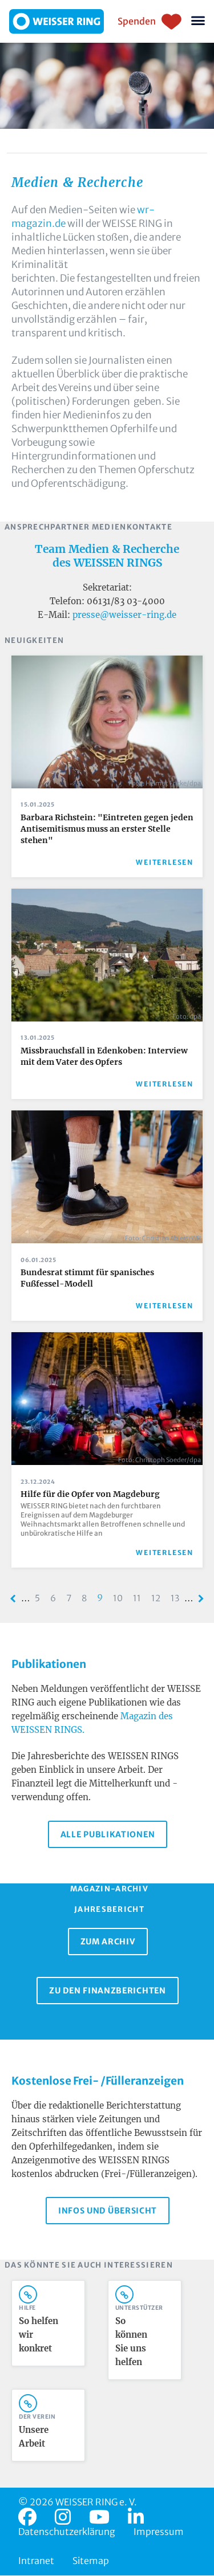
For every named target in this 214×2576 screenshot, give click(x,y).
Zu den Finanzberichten (107, 1991)
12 (158, 1598)
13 (177, 1598)
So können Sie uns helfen (131, 2341)
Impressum (159, 2532)
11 (140, 1598)
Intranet (36, 2561)
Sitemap (91, 2561)
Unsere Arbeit (34, 2437)
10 (120, 1598)
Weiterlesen (165, 862)
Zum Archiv (108, 1942)
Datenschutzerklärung (67, 2532)
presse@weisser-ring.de (124, 615)
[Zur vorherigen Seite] (13, 1599)
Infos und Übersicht (108, 2211)
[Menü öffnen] (198, 21)
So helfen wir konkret (39, 2335)
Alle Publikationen (108, 1834)
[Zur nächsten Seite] (201, 1599)
